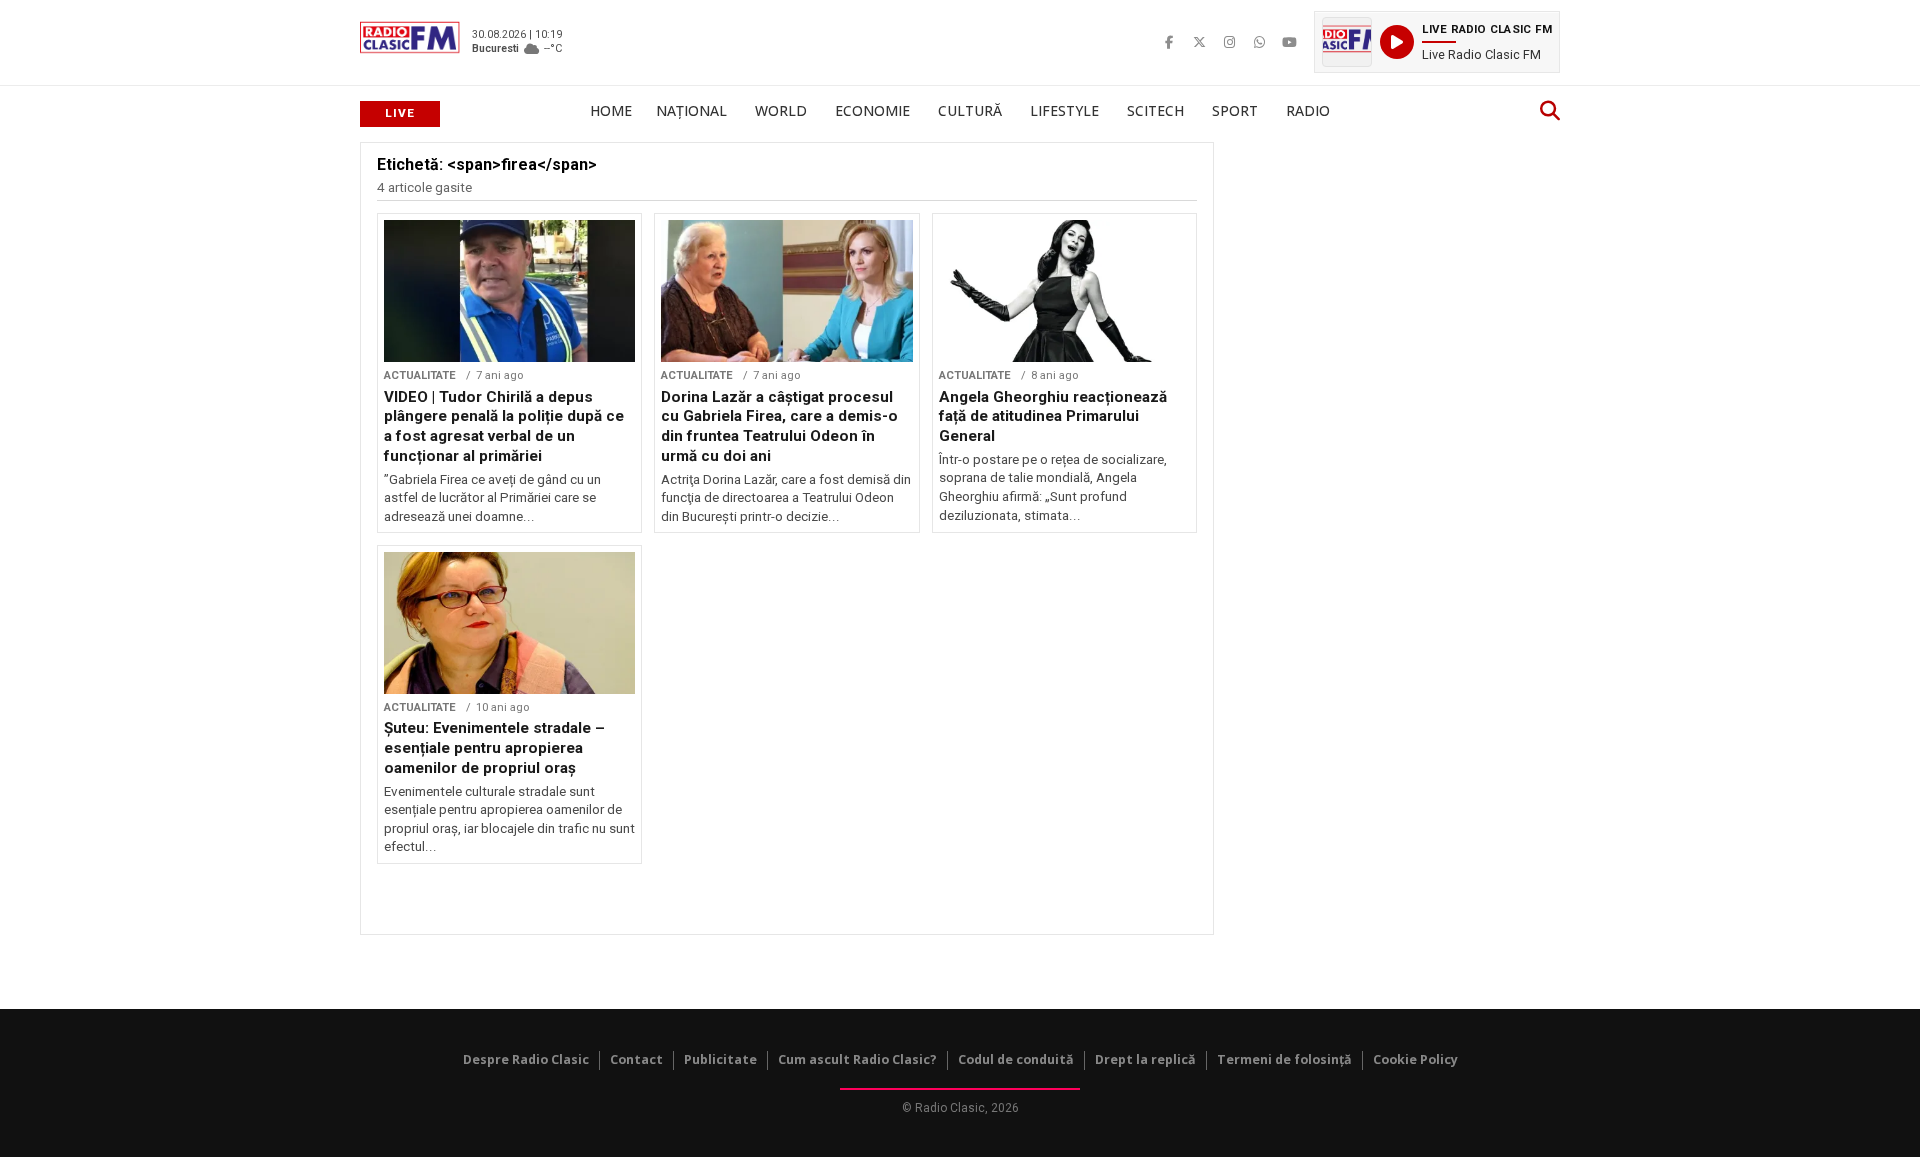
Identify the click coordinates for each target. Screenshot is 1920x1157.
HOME (611, 110)
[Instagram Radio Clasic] (1229, 42)
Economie (872, 110)
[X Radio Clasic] (1199, 42)
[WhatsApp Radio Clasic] (1259, 42)
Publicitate (720, 1059)
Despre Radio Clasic (526, 1059)
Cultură (970, 110)
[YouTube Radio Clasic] (1289, 42)
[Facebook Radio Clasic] (1169, 42)
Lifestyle (1064, 110)
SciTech (1155, 110)
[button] (1437, 42)
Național (691, 110)
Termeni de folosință (1284, 1059)
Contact (636, 1059)
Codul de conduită (1016, 1059)
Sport (1235, 110)
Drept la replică (1145, 1059)
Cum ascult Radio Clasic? (857, 1059)
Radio (1308, 110)
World (781, 110)
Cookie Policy (1415, 1059)
